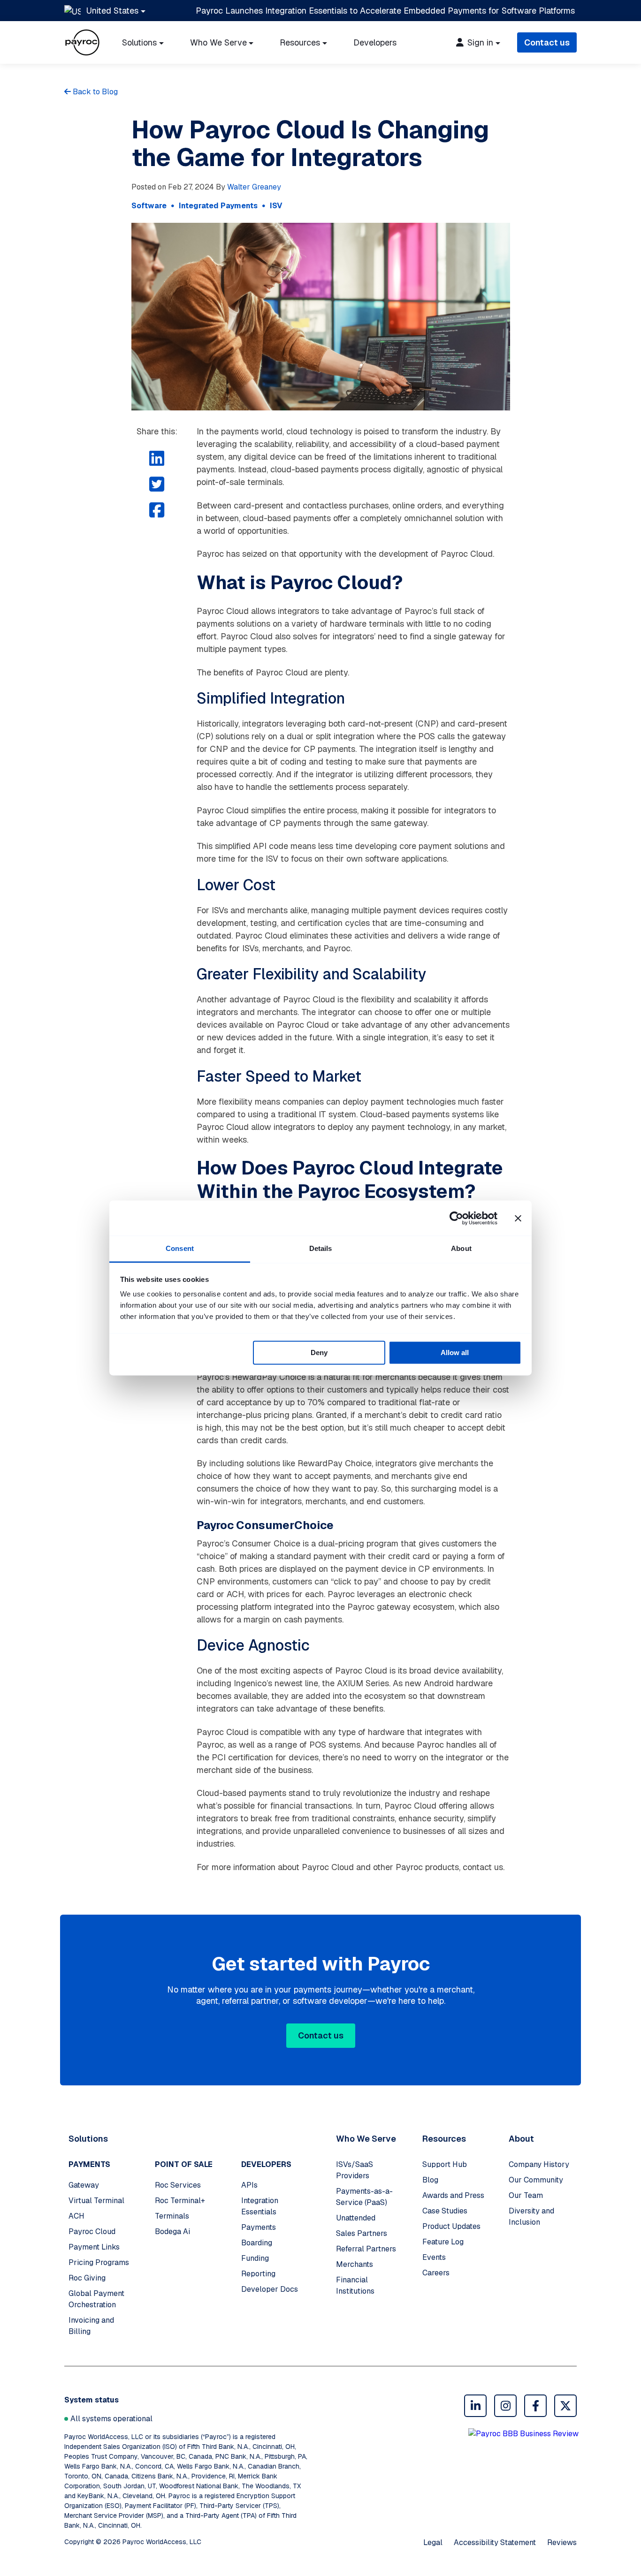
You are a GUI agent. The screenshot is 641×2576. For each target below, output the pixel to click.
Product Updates (451, 2226)
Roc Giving (87, 2278)
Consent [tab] (180, 1248)
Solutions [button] (139, 42)
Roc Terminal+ (180, 2201)
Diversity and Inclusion (531, 2216)
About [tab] (461, 1248)
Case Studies (445, 2211)
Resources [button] (300, 42)
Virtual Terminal (96, 2201)
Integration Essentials (260, 2206)
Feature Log (443, 2242)
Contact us (547, 42)
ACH (76, 2216)
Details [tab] (321, 1248)
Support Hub (445, 2164)
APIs (249, 2185)
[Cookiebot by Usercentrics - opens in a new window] (456, 1218)
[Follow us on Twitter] (565, 2406)
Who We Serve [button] (218, 42)
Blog (430, 2180)
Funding (255, 2258)
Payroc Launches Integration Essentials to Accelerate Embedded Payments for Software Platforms (385, 11)
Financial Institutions (355, 2285)
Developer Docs (270, 2289)
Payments (259, 2227)
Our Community (536, 2180)
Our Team (526, 2195)
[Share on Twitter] (157, 485)
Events (434, 2257)
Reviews (562, 2542)
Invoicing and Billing (91, 2326)
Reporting (258, 2274)
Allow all (455, 1352)
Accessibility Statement (495, 2542)
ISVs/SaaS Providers (355, 2170)
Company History (539, 2164)
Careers (436, 2273)
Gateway (84, 2185)
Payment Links (94, 2247)
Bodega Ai (172, 2231)
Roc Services (178, 2185)
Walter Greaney (254, 187)
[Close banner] (518, 1218)
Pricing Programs (99, 2262)
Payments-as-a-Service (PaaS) (364, 2197)
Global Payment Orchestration (96, 2299)
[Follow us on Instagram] (505, 2406)
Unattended (356, 2218)
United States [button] (112, 11)
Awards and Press (453, 2195)
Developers (375, 42)
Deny (319, 1352)
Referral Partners (366, 2249)
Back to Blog (94, 92)
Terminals (172, 2216)
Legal (433, 2542)
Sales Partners (362, 2233)
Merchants (355, 2264)
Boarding (257, 2243)
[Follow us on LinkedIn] (475, 2406)
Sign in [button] (479, 42)
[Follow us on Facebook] (535, 2406)
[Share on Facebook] (157, 511)
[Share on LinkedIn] (157, 459)
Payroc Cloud (92, 2231)
